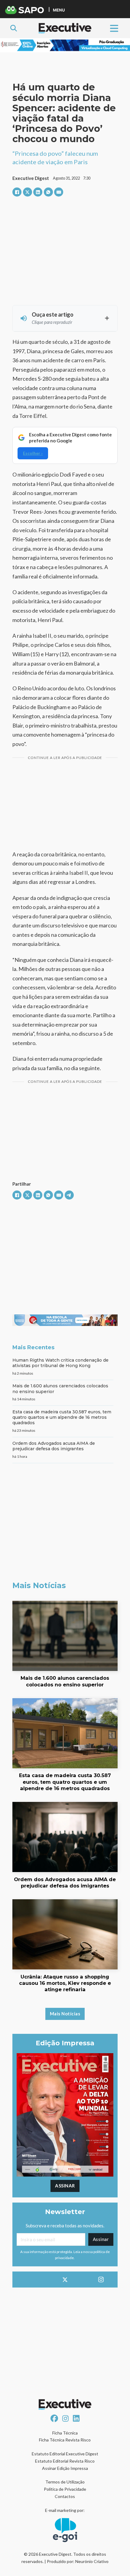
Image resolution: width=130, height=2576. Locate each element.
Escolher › (33, 453)
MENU (59, 10)
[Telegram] (69, 1195)
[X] (28, 192)
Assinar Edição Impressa (65, 2468)
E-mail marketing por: (65, 2510)
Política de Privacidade (65, 2489)
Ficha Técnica (65, 2433)
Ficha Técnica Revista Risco (65, 2440)
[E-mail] (59, 192)
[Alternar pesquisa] (14, 28)
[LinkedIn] (38, 192)
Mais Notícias (65, 2014)
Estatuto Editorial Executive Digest (65, 2454)
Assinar (65, 2186)
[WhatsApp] (48, 192)
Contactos (65, 2496)
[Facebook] (17, 192)
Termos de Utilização (65, 2482)
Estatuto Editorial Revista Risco (65, 2461)
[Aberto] (114, 28)
